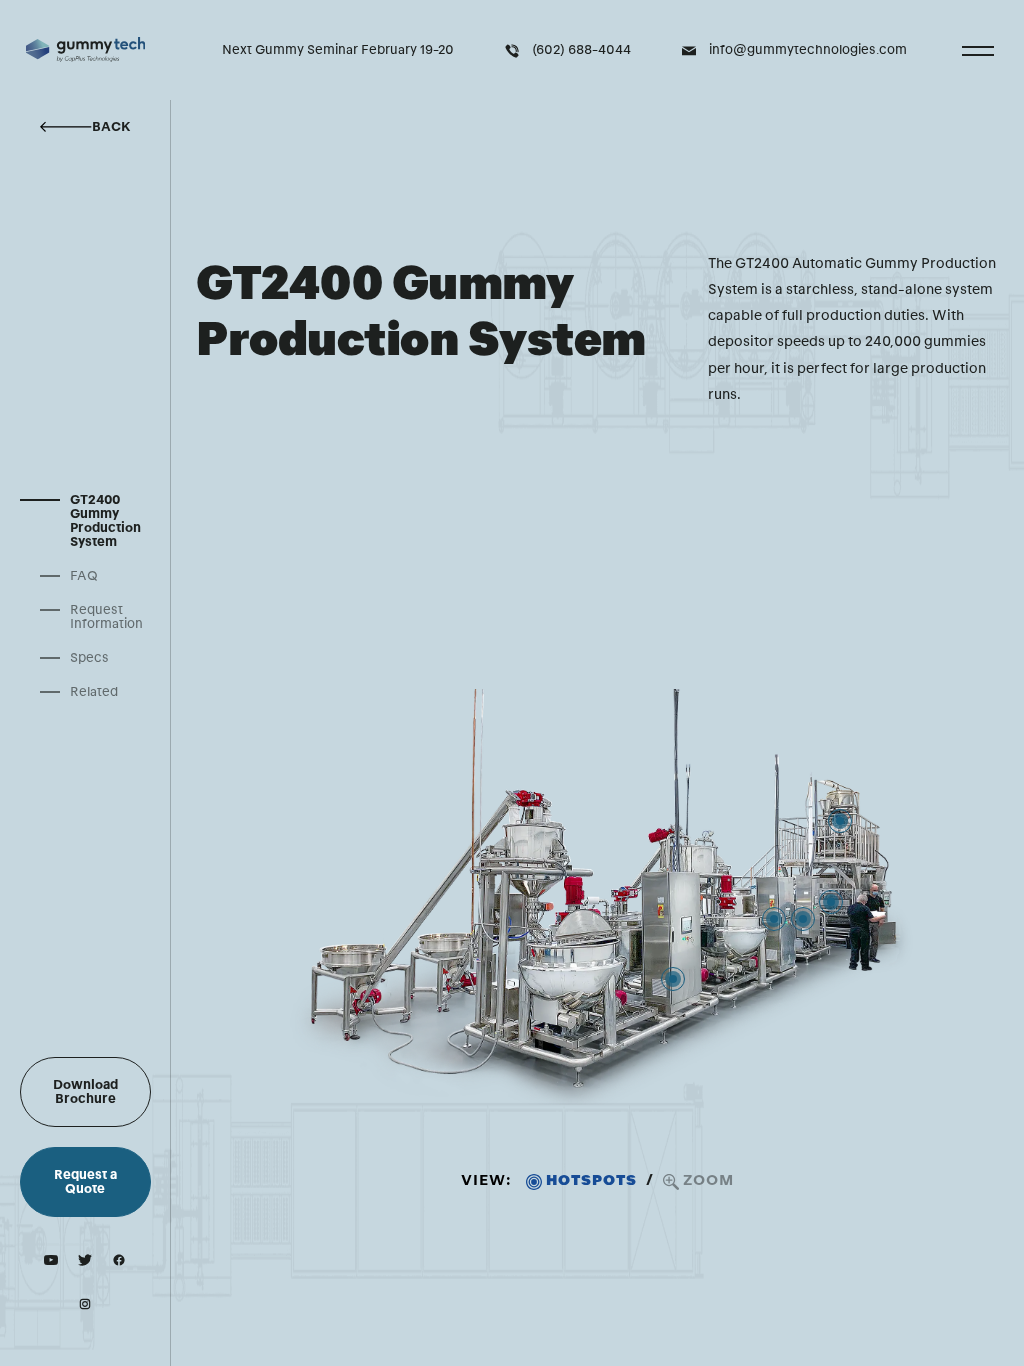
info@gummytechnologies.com (808, 50)
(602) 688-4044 (581, 50)
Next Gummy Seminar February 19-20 (338, 50)
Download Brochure (85, 1092)
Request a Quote (85, 1182)
